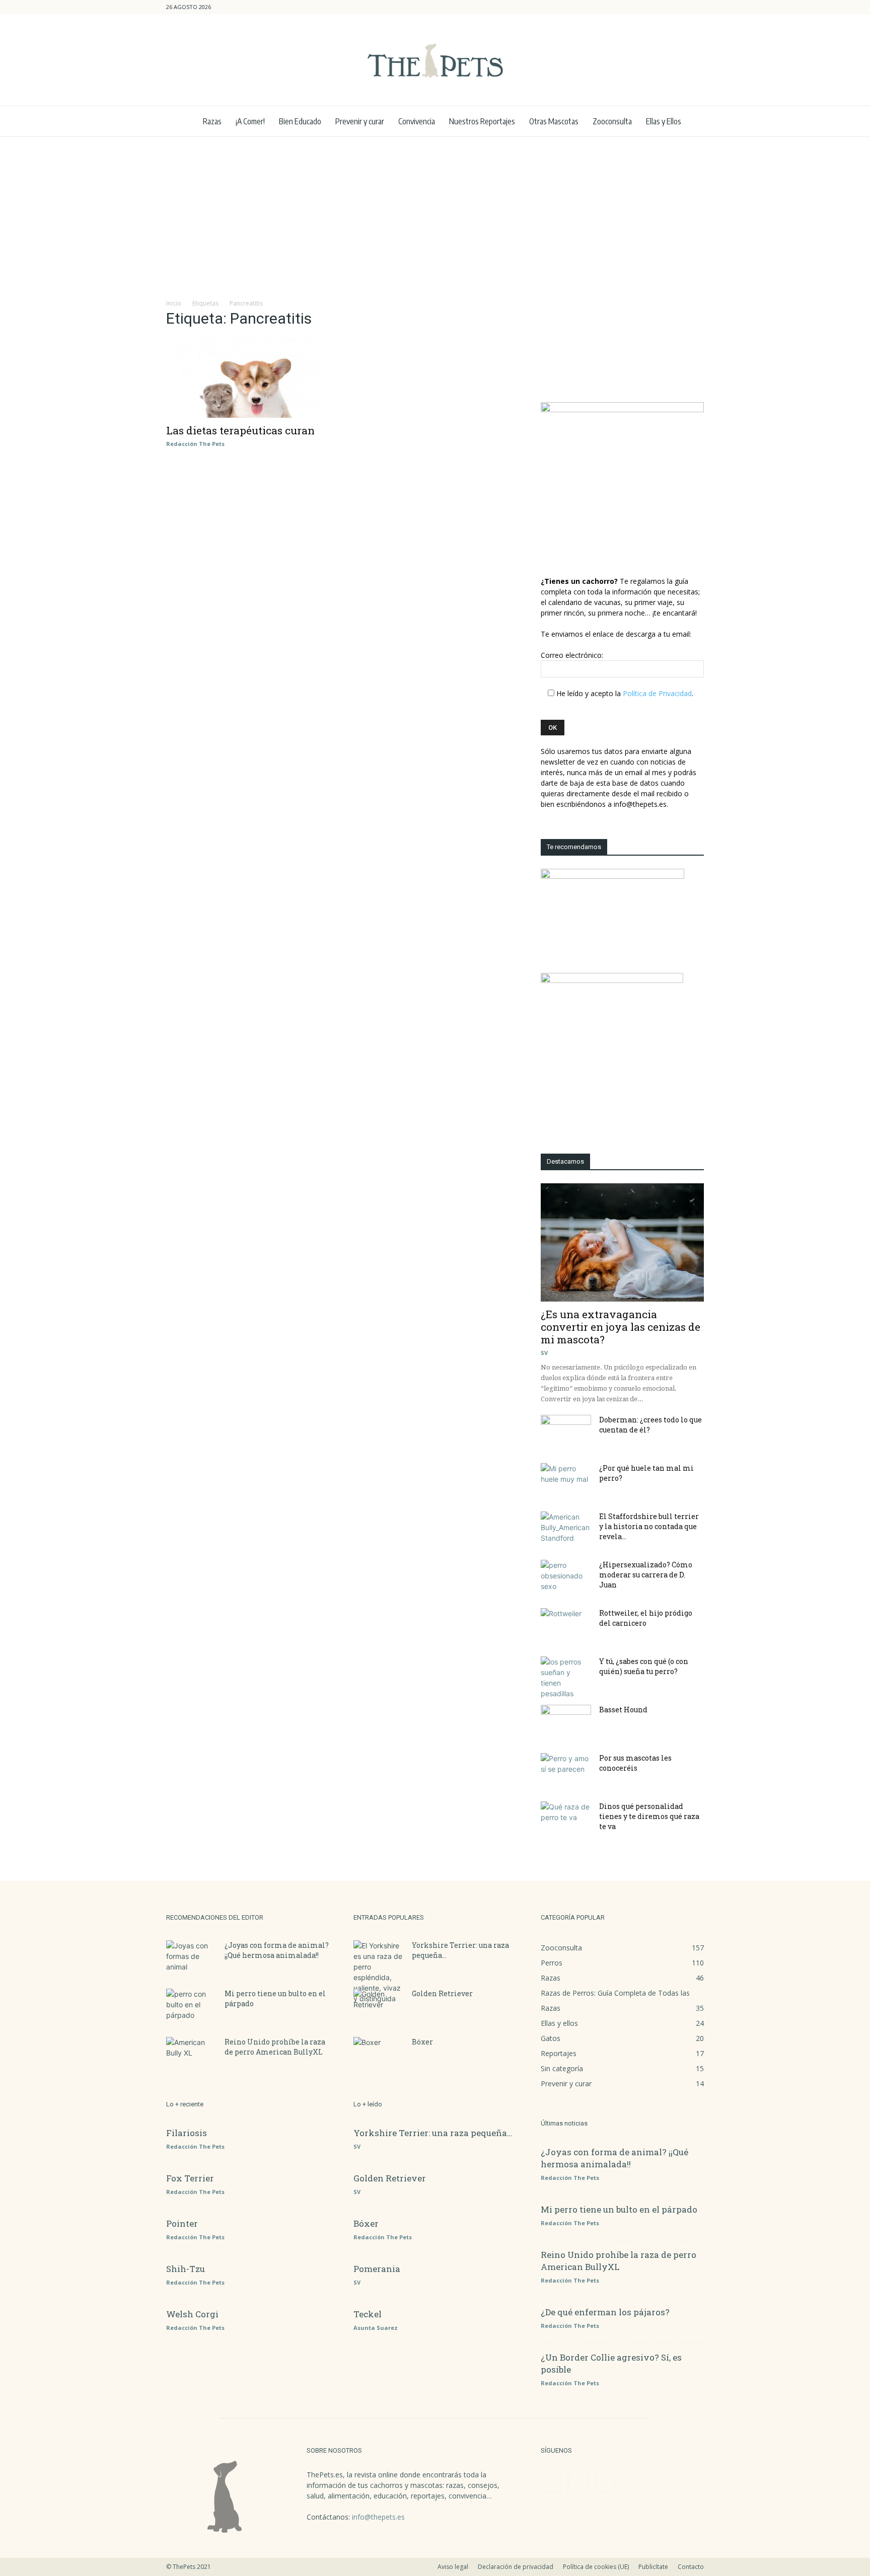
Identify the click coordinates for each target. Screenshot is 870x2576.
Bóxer (422, 2042)
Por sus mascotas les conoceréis (635, 1763)
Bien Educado (300, 121)
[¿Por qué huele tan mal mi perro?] (566, 1481)
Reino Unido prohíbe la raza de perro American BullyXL (275, 2047)
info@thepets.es (378, 2517)
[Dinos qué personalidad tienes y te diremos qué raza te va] (566, 1819)
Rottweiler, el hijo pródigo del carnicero (646, 1618)
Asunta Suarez (376, 2328)
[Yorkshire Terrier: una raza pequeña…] (379, 1972)
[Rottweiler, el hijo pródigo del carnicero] (566, 1626)
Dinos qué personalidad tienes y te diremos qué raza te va (649, 1816)
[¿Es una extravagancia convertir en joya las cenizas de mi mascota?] (622, 1242)
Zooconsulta (612, 121)
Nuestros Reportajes (482, 121)
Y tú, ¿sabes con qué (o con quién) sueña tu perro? (644, 1666)
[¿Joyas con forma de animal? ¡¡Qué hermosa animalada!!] (191, 1958)
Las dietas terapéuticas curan (240, 430)
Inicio (174, 303)
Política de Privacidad (657, 693)
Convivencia (417, 121)
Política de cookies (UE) (596, 2567)
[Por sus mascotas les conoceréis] (566, 1771)
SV (544, 1353)
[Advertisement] (435, 212)
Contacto (691, 2567)
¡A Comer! (250, 121)
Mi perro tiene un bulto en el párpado (619, 2209)
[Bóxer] (379, 2055)
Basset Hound (623, 1710)
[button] (648, 7)
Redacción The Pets (195, 444)
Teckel (368, 2314)
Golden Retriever (442, 1993)
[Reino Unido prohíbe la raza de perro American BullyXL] (191, 2055)
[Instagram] (680, 7)
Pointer (182, 2223)
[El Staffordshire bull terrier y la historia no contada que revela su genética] (566, 1529)
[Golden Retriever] (379, 2006)
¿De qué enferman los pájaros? (605, 2312)
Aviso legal (453, 2567)
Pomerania (377, 2269)
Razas (212, 121)
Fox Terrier (190, 2178)
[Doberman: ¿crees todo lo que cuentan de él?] (566, 1432)
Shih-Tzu (186, 2269)
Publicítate (653, 2567)
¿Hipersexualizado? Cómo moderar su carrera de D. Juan (646, 1575)
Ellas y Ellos (664, 121)
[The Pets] (435, 60)
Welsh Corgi (192, 2314)
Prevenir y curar (360, 121)
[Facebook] (663, 7)
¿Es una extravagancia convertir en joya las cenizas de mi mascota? (621, 1327)
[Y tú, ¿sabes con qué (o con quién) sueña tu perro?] (566, 1678)
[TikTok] (696, 7)
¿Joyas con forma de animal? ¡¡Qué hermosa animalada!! (277, 1950)
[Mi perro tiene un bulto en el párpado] (191, 2006)
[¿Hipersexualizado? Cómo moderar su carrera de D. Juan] (566, 1577)
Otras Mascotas (554, 121)
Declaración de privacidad (516, 2567)
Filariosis (187, 2133)
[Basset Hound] (566, 1722)
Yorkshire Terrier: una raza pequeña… (433, 2133)
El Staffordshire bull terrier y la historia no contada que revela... (649, 1526)
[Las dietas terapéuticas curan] (248, 378)
